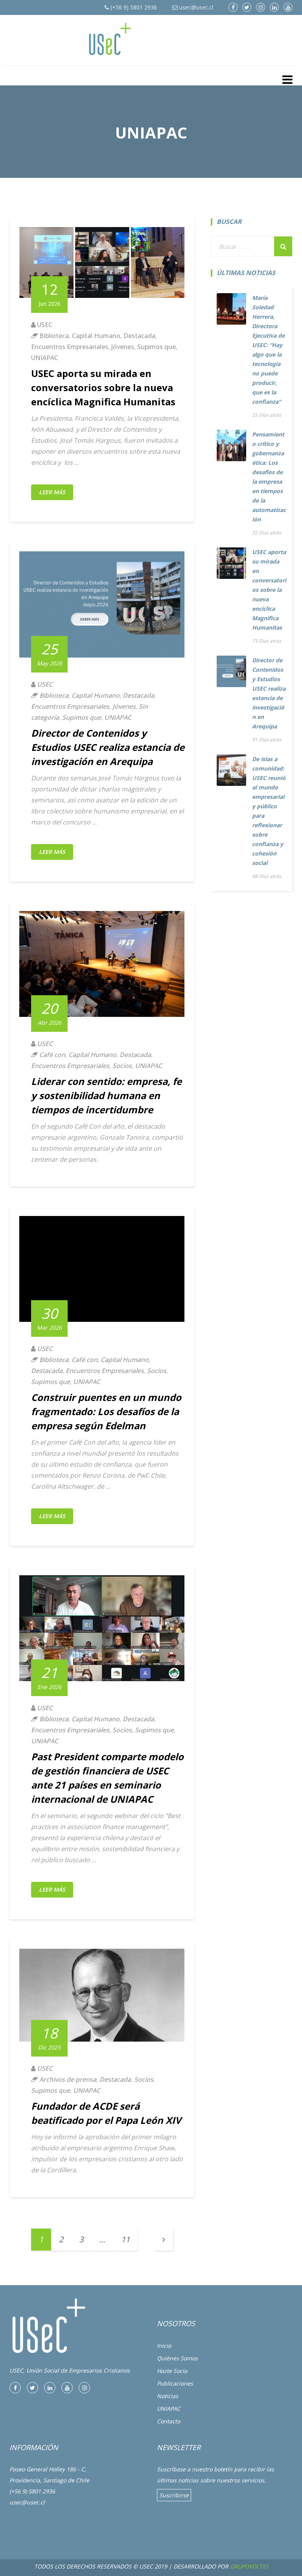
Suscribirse (174, 2495)
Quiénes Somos (177, 2358)
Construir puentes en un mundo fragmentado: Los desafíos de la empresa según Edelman (106, 1411)
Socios (122, 1066)
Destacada (139, 336)
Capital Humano (96, 336)
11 (125, 2239)
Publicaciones (175, 2383)
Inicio (164, 2346)
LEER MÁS (52, 492)
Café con (52, 1055)
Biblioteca (54, 336)
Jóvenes (123, 347)
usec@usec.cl (195, 7)
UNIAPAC (45, 358)
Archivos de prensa (68, 2079)
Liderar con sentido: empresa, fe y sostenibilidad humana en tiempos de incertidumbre (106, 1095)
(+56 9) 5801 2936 (133, 7)
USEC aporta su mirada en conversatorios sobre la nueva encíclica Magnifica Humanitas (103, 387)
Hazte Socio (172, 2371)
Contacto (168, 2421)
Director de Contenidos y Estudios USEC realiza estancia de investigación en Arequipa (108, 747)
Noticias (168, 2396)
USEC (45, 325)
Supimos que (157, 347)
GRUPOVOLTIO (249, 2566)
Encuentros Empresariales (70, 347)
